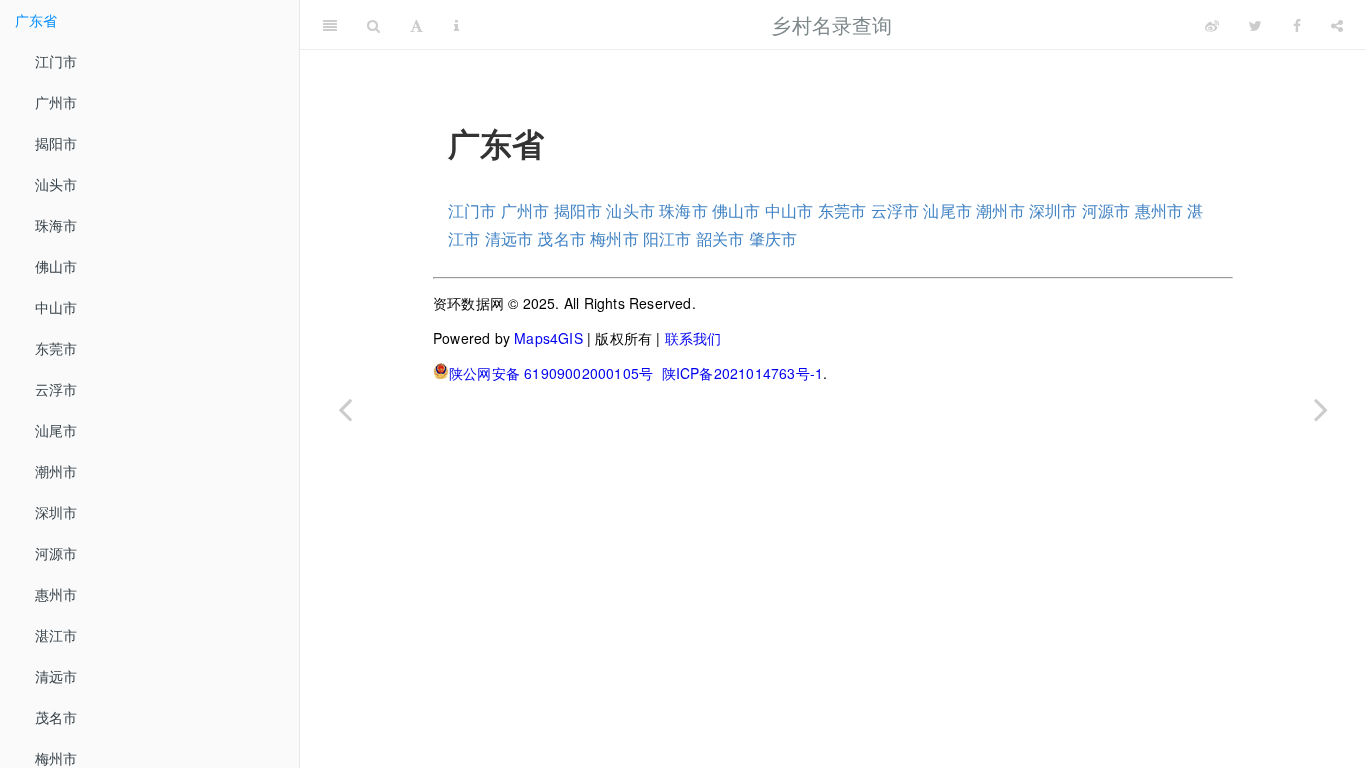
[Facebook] (1297, 25)
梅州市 (614, 238)
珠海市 (56, 225)
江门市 (56, 61)
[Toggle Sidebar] (330, 25)
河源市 (56, 553)
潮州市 (56, 471)
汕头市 (56, 184)
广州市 (56, 102)
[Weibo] (1212, 25)
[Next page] (1321, 409)
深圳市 (56, 512)
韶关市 (720, 238)
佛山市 (56, 266)
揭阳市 (56, 143)
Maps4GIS (548, 338)
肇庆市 (773, 238)
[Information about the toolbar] (456, 25)
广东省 (36, 20)
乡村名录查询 (831, 24)
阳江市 (667, 238)
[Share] (1337, 25)
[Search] (373, 25)
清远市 (56, 676)
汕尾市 (56, 430)
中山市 (56, 307)
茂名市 (56, 717)
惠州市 (56, 594)
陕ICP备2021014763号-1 (743, 373)
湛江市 (56, 635)
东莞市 (56, 348)
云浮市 (56, 389)
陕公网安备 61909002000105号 (551, 373)
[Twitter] (1255, 25)
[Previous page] (345, 409)
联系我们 (693, 338)
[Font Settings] (416, 25)
